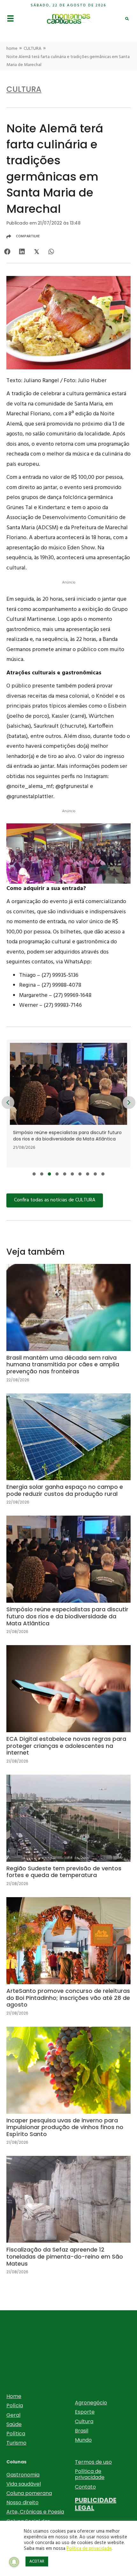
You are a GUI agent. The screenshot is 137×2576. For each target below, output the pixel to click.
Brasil (82, 2431)
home (12, 49)
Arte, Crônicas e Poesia (35, 2512)
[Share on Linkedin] (22, 252)
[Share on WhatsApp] (51, 252)
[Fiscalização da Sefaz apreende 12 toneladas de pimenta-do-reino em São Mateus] (68, 2220)
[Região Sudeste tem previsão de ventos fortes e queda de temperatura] (68, 1836)
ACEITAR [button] (37, 2561)
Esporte (85, 2412)
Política (16, 2434)
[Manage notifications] (14, 2562)
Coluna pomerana (29, 2493)
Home (14, 2396)
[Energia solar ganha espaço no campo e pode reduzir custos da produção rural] (68, 1454)
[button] (34, 1174)
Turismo (16, 2443)
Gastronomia (23, 2475)
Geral (13, 2415)
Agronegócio (91, 2403)
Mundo (83, 2440)
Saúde (14, 2424)
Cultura (84, 2421)
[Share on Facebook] (7, 252)
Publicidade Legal (96, 2504)
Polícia (15, 2405)
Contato (85, 2487)
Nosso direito (22, 2502)
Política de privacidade (90, 2474)
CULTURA (32, 49)
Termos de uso (93, 2462)
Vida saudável (24, 2484)
